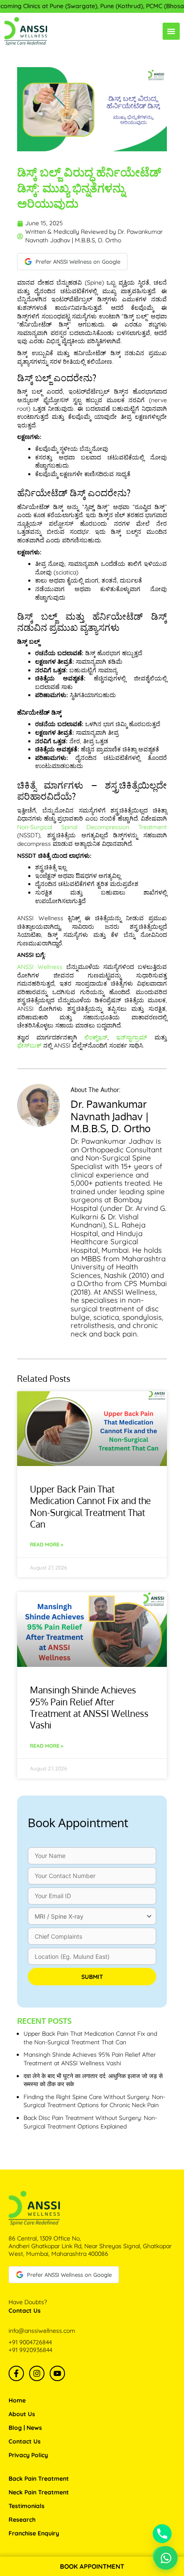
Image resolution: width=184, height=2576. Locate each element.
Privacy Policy (28, 2455)
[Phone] (162, 2534)
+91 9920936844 (30, 2350)
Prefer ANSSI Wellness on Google (78, 262)
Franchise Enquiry (34, 2533)
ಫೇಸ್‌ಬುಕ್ (29, 1045)
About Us (22, 2414)
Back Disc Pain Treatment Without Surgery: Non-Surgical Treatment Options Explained (90, 2122)
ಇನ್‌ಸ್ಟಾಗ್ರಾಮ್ (132, 1037)
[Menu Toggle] (171, 31)
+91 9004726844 (30, 2342)
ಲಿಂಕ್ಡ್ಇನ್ (96, 1037)
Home (17, 2400)
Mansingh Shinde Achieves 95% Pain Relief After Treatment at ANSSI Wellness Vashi (89, 1707)
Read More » (47, 1544)
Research (22, 2520)
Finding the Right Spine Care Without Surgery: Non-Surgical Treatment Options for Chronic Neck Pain (94, 2101)
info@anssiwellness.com (42, 2331)
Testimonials (27, 2506)
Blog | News (25, 2428)
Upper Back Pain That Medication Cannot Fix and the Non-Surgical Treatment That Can (90, 1506)
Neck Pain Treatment (39, 2492)
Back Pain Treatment (39, 2479)
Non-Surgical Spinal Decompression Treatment (92, 827)
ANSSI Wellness (40, 967)
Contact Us (25, 2441)
